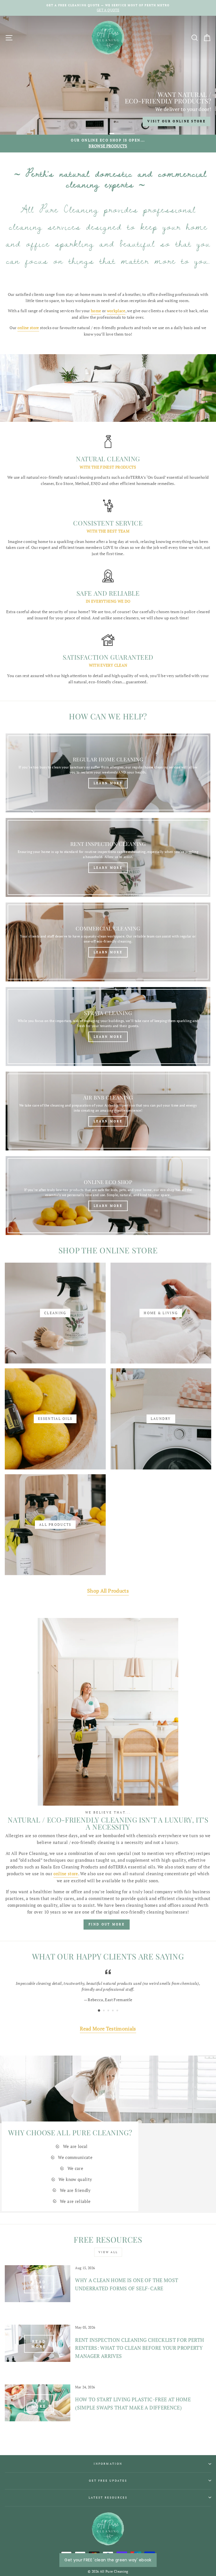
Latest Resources (108, 2497)
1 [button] (87, 134)
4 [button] (129, 134)
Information (108, 2464)
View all (108, 2252)
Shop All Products (108, 1591)
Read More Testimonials (108, 2029)
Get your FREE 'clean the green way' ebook (108, 2560)
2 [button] (101, 134)
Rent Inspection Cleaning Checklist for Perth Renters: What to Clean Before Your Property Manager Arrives (139, 2348)
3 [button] (115, 134)
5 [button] (118, 2011)
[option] (108, 8)
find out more (107, 1924)
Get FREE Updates (108, 2480)
